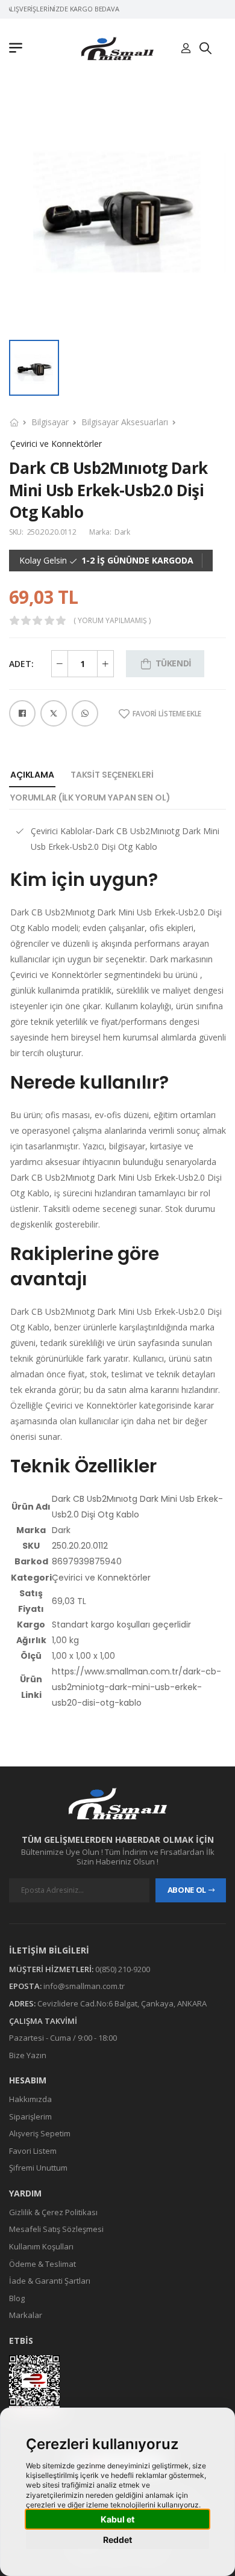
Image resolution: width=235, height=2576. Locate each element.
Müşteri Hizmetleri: (51, 1969)
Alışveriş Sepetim (40, 2133)
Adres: (22, 2003)
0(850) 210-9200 (123, 1969)
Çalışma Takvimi (43, 2020)
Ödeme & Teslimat (42, 2263)
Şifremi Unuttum (38, 2168)
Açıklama (32, 775)
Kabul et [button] (117, 2519)
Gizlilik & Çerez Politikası (53, 2212)
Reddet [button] (117, 2540)
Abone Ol (187, 1890)
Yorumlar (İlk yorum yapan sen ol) (90, 798)
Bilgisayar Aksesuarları (125, 422)
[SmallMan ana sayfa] (117, 1803)
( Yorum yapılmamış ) (112, 621)
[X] (54, 713)
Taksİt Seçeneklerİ (112, 775)
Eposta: (25, 1986)
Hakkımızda (30, 2099)
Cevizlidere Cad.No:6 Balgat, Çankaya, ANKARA (122, 2003)
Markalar (26, 2315)
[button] (19, 49)
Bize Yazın (28, 2055)
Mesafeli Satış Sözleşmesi (56, 2229)
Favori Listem (33, 2151)
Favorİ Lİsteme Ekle (167, 714)
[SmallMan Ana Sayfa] (117, 48)
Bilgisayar (50, 422)
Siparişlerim (30, 2116)
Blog (17, 2298)
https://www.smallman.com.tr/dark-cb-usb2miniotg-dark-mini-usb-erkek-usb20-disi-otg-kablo (136, 1687)
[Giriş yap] (186, 49)
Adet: (21, 664)
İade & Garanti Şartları (50, 2281)
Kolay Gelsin (43, 561)
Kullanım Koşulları (41, 2246)
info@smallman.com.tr (84, 1986)
